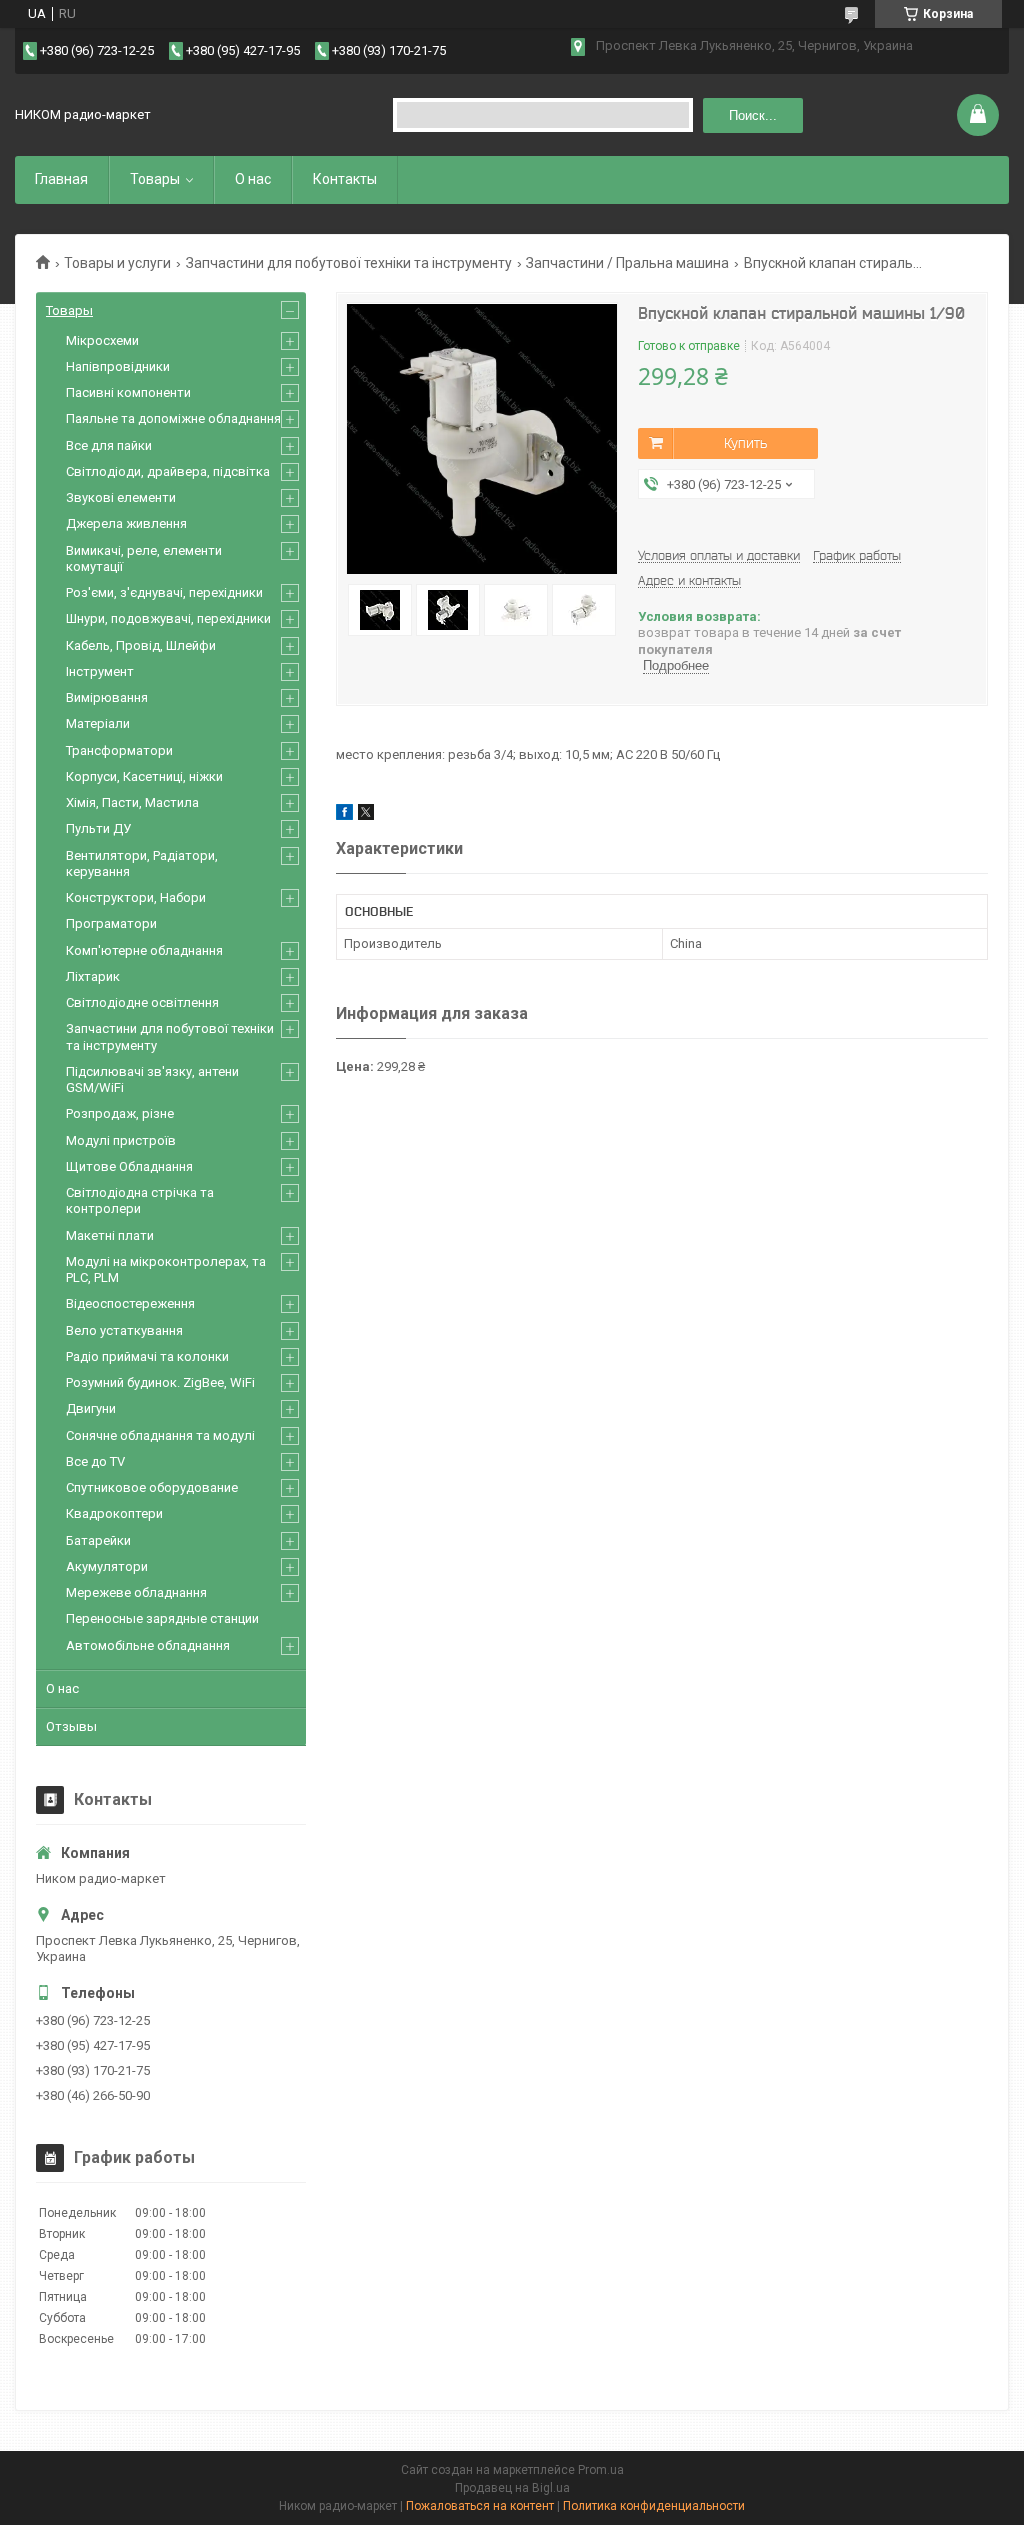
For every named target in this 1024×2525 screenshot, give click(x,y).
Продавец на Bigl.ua (512, 2488)
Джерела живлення (126, 523)
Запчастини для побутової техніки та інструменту (349, 263)
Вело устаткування (124, 1330)
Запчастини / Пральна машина (627, 263)
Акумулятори (107, 1566)
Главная (61, 179)
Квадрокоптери (114, 1513)
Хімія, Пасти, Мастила (132, 802)
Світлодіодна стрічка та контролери (140, 1200)
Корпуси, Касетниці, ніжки (144, 776)
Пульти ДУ (98, 828)
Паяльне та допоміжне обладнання (173, 418)
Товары (155, 179)
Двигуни (91, 1408)
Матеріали (98, 723)
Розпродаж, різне (120, 1113)
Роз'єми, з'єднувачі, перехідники (164, 592)
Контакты (345, 179)
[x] (366, 815)
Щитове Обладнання (129, 1166)
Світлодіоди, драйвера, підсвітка (168, 471)
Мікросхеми (102, 340)
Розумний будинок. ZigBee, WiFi (160, 1382)
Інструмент (100, 671)
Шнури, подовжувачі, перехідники (168, 618)
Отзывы (71, 1726)
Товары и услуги (117, 263)
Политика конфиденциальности (654, 2506)
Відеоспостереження (130, 1303)
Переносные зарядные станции (162, 1618)
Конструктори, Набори (136, 897)
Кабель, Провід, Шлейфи (141, 645)
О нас (253, 179)
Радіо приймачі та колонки (147, 1356)
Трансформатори (119, 750)
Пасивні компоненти (128, 392)
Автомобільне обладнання (148, 1645)
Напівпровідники (118, 366)
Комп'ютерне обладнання (144, 950)
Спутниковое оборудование (152, 1487)
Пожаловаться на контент (480, 2506)
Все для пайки (109, 445)
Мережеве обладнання (136, 1592)
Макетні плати (110, 1235)
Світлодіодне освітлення (142, 1002)
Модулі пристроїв (121, 1140)
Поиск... (753, 115)
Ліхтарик (93, 976)
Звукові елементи (121, 497)
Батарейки (98, 1540)
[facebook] (344, 815)
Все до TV (95, 1461)
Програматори (111, 923)
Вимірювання (107, 697)
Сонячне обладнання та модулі (160, 1435)
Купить (745, 443)
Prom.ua (601, 2470)
